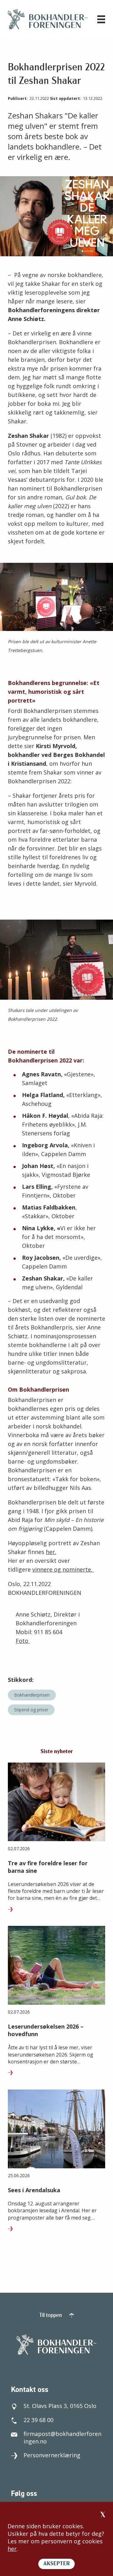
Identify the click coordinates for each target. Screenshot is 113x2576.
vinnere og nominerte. (63, 1569)
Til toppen (51, 2316)
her (12, 2549)
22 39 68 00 (38, 2420)
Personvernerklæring (52, 2455)
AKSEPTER (56, 2564)
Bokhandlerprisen (32, 1695)
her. (51, 1552)
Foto (23, 1641)
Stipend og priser (31, 1710)
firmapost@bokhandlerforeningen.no (62, 2437)
